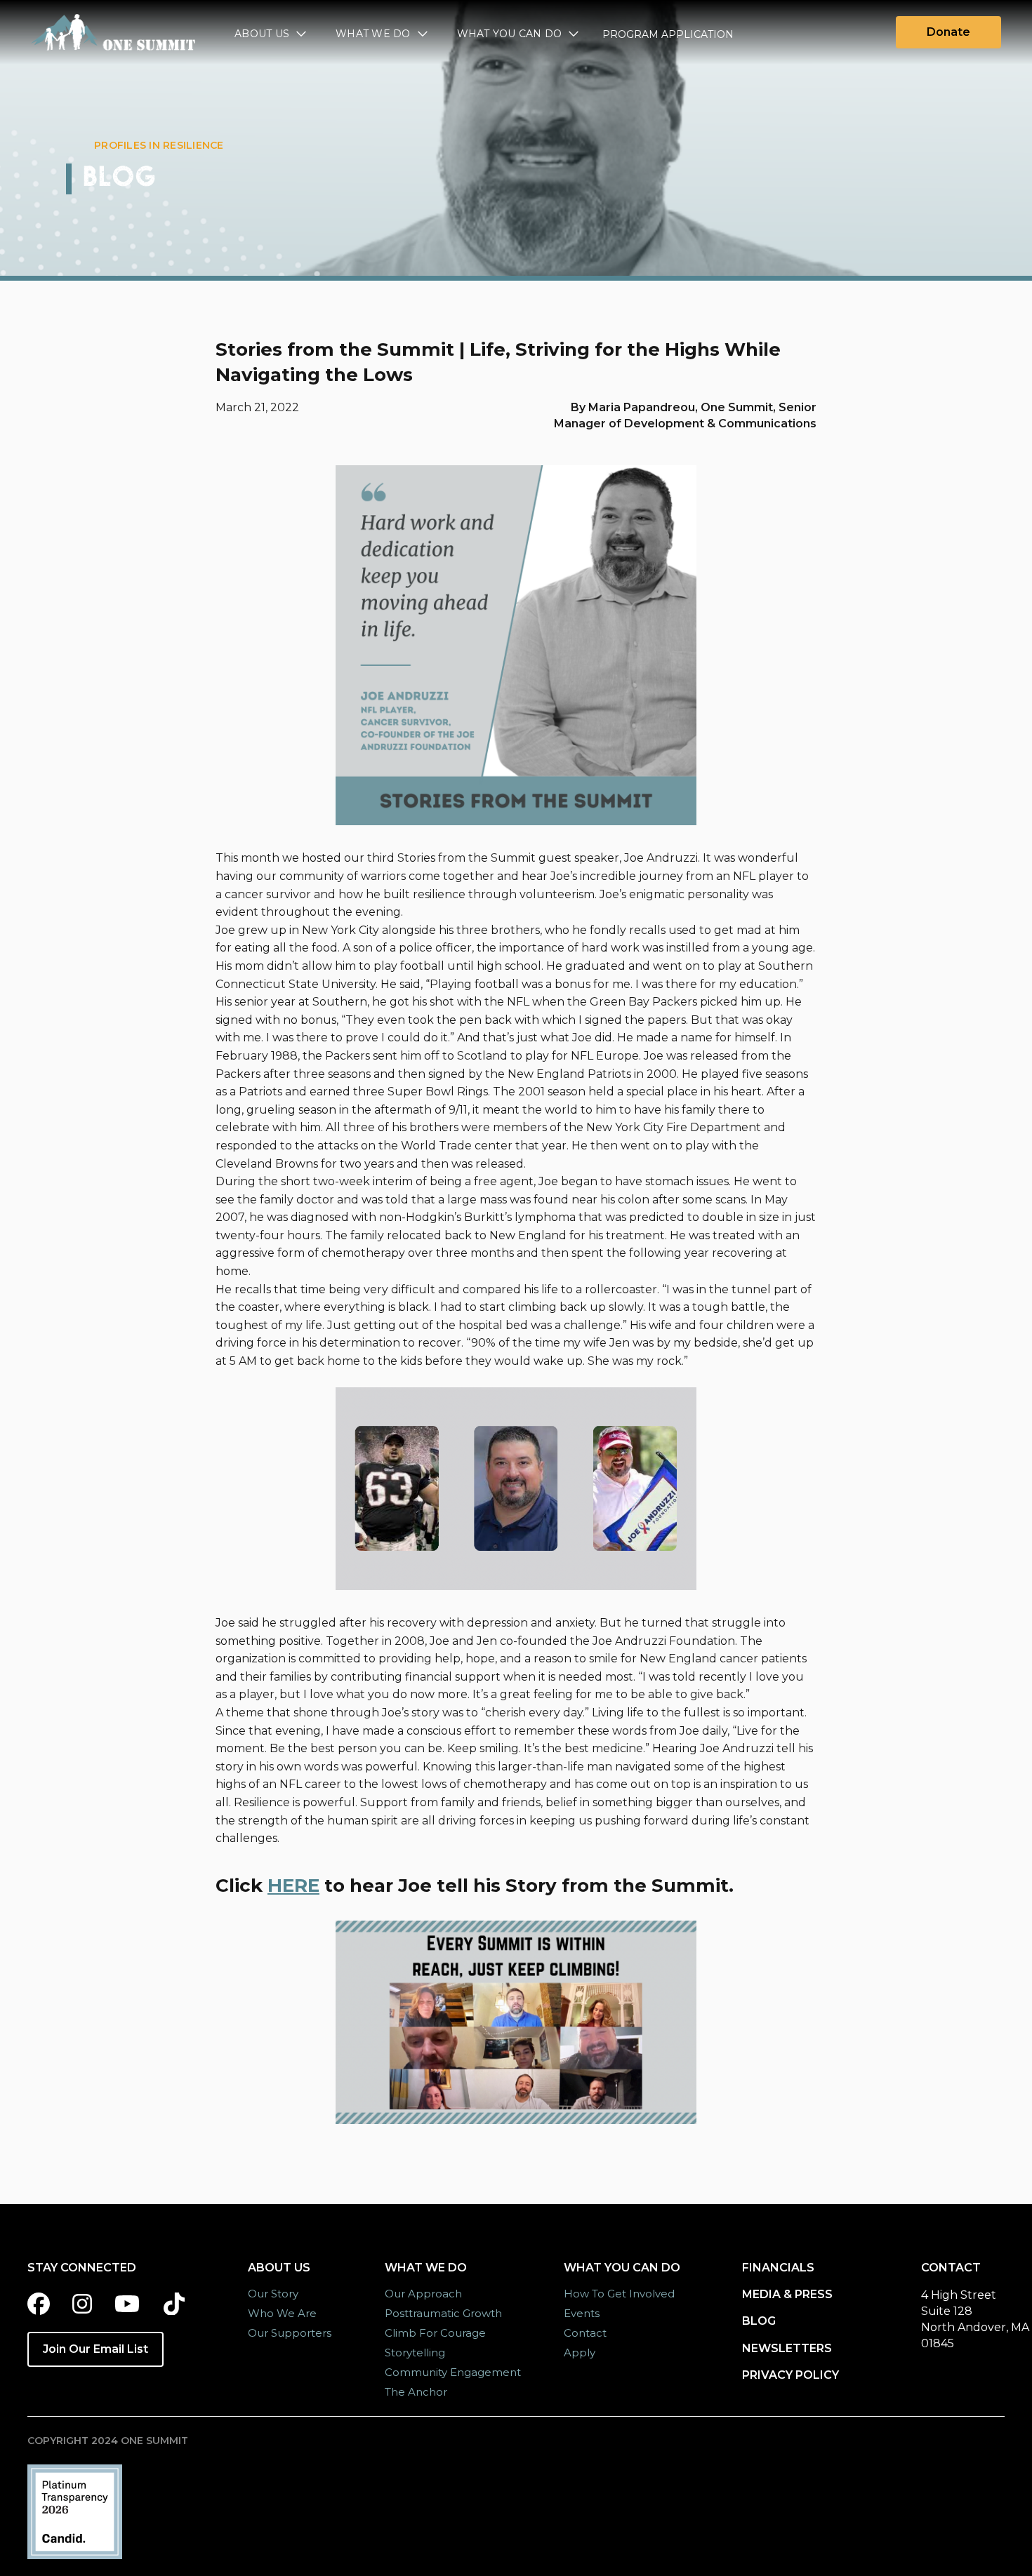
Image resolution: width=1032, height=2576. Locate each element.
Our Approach (423, 2294)
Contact (585, 2333)
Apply (580, 2353)
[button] (271, 35)
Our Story (273, 2294)
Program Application (668, 34)
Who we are (282, 2313)
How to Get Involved (619, 2294)
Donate (948, 32)
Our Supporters (290, 2333)
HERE (293, 1886)
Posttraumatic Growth (443, 2313)
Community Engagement (453, 2372)
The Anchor (416, 2392)
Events (582, 2313)
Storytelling (415, 2353)
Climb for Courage (435, 2333)
